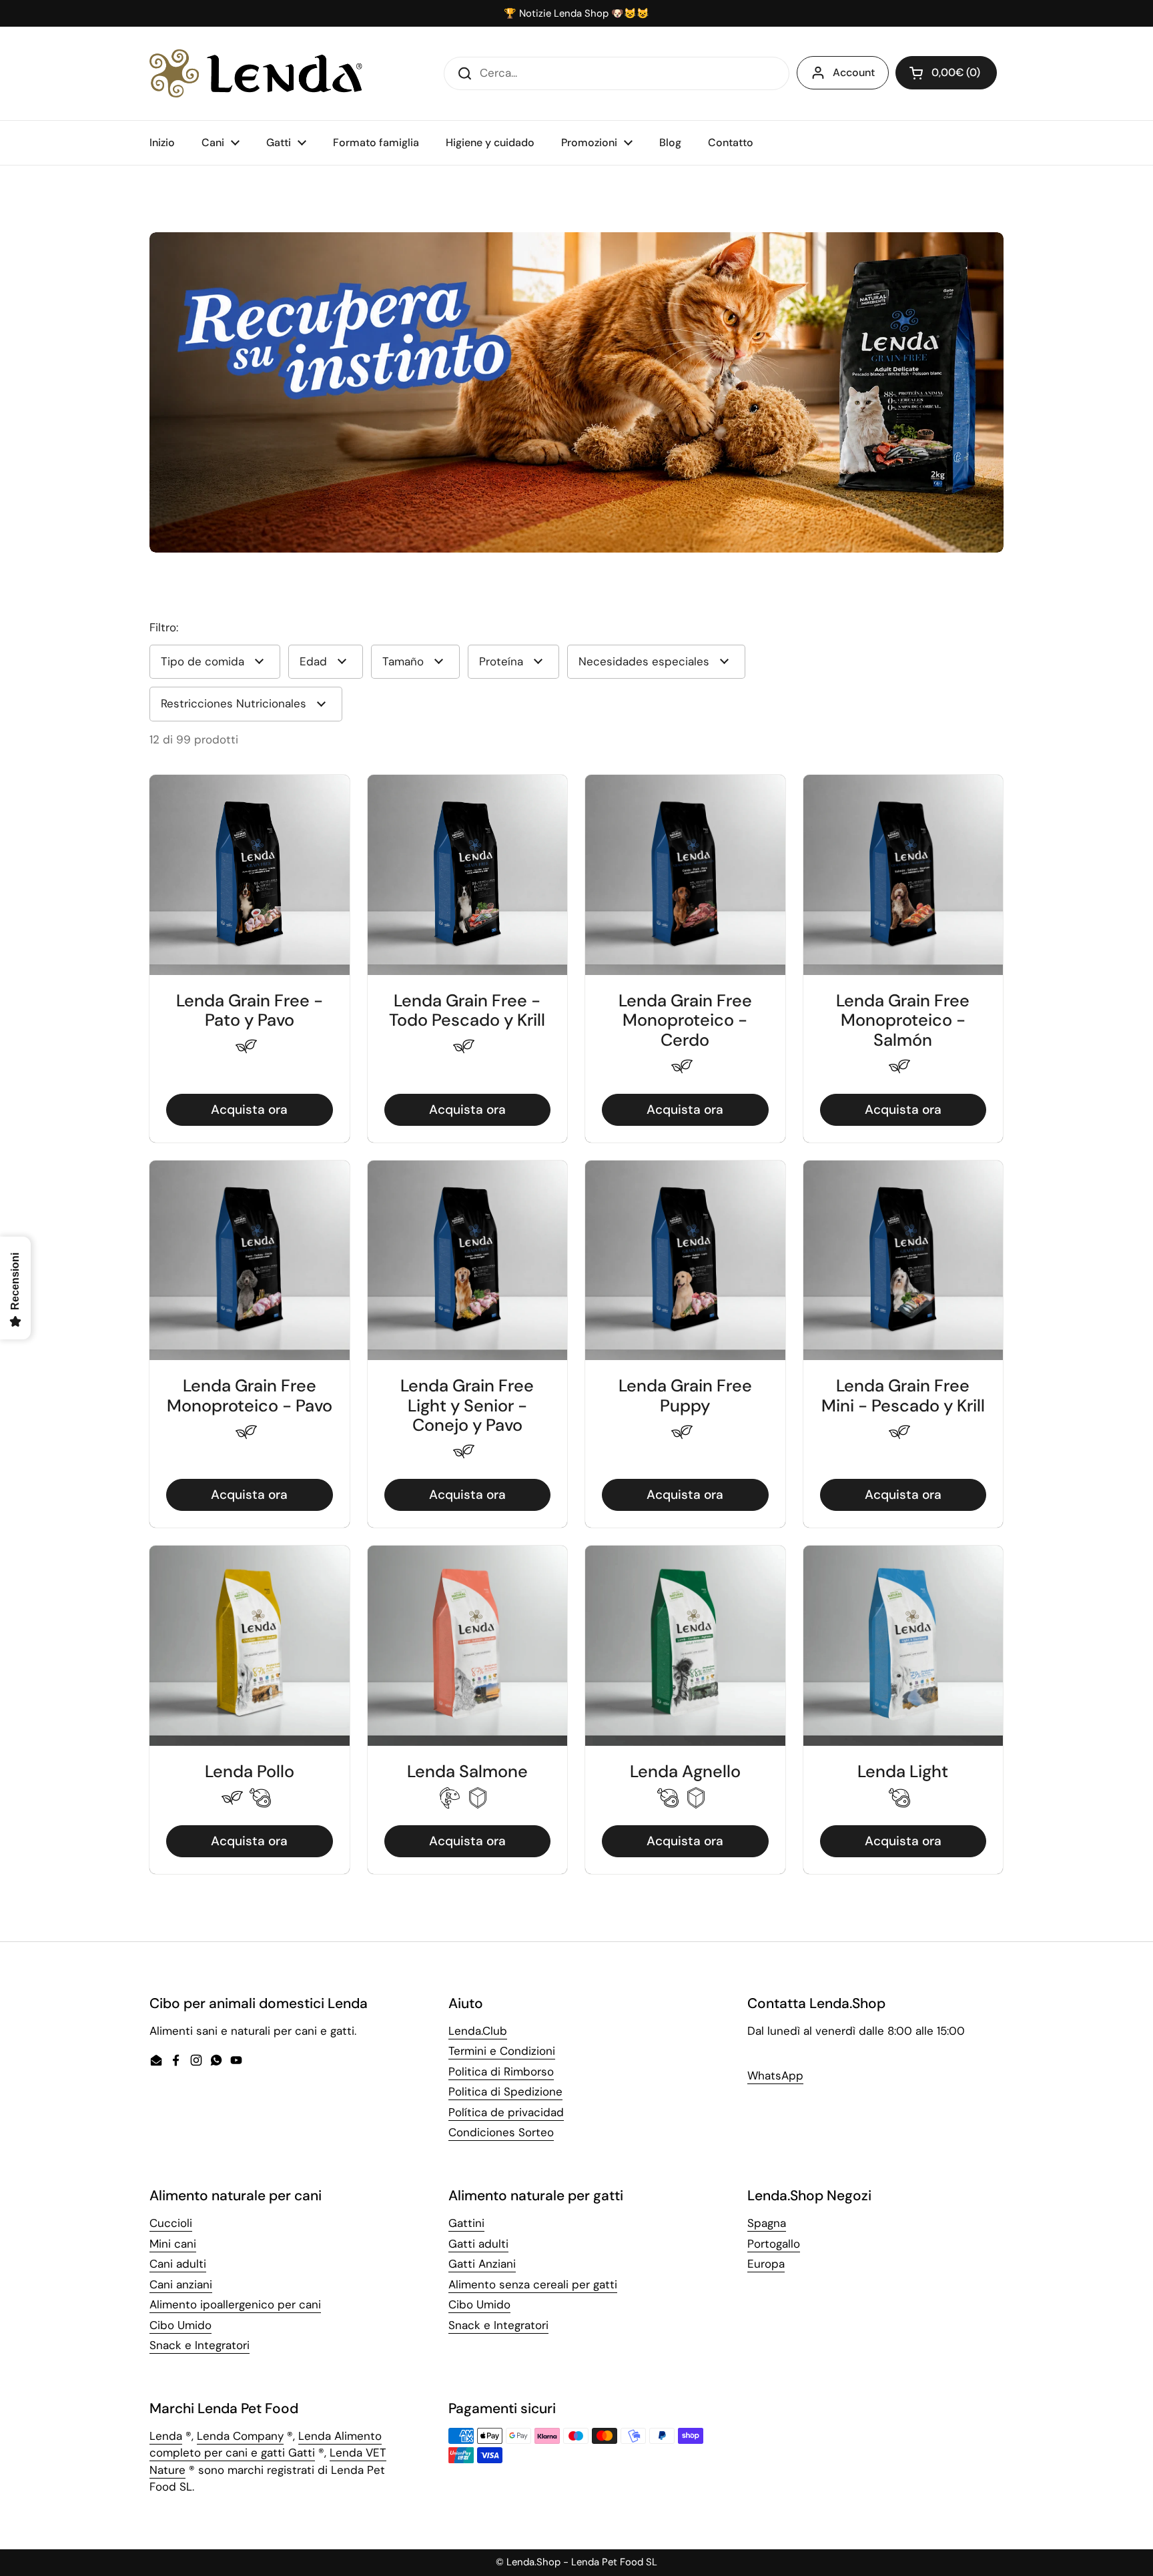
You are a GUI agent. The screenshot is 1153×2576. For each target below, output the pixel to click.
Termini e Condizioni (502, 2051)
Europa (766, 2264)
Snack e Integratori (200, 2345)
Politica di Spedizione (505, 2091)
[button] (946, 73)
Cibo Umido (180, 2325)
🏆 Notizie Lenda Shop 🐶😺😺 (576, 14)
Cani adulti (178, 2264)
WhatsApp (775, 2075)
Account (854, 72)
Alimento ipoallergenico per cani (235, 2304)
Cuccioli (171, 2223)
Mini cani (173, 2244)
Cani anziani (181, 2284)
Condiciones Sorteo (501, 2132)
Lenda (166, 2436)
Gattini (466, 2223)
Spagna (767, 2223)
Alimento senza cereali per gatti (533, 2284)
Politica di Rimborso (501, 2071)
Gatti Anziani (482, 2264)
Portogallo (774, 2244)
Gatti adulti (478, 2244)
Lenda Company (240, 2436)
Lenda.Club (478, 2031)
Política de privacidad (506, 2112)
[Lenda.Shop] (256, 73)
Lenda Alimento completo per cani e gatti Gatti (266, 2445)
